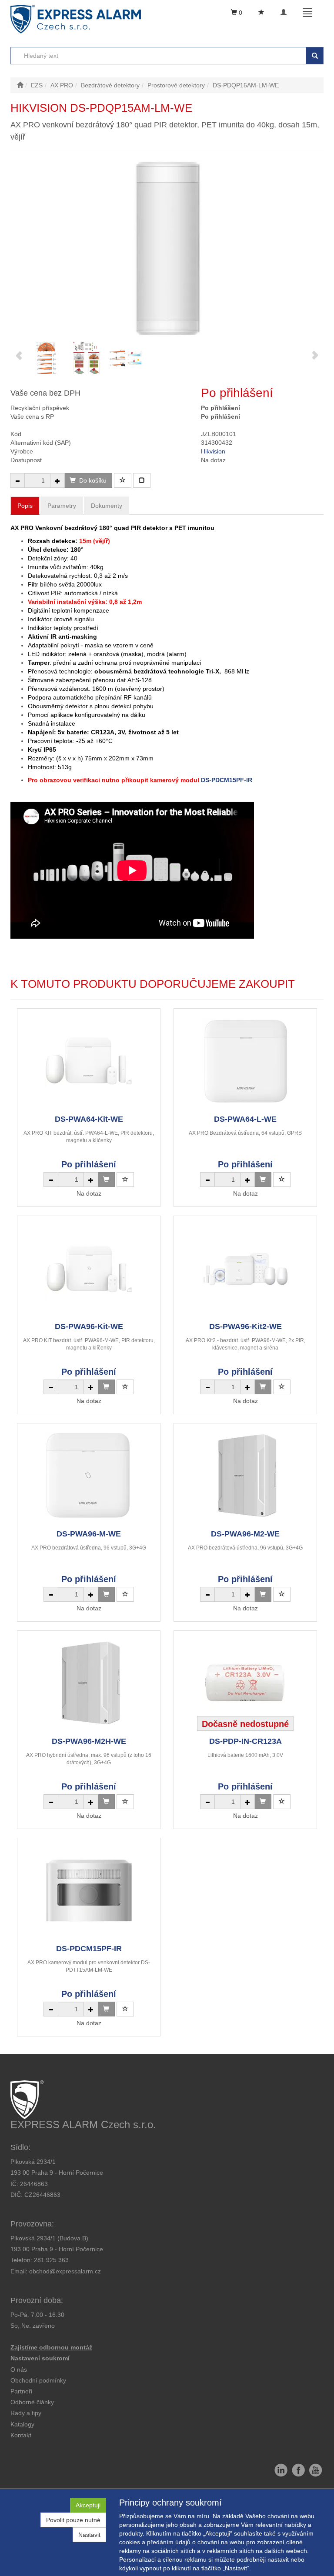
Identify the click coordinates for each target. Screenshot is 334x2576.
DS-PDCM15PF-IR (227, 780)
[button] (26, 2413)
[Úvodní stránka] (20, 85)
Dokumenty (107, 506)
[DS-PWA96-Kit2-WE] (245, 1268)
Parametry (62, 506)
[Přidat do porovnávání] (142, 480)
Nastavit (89, 2535)
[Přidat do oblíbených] (123, 480)
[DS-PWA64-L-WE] (245, 1061)
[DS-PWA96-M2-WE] (245, 1476)
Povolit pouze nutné (73, 2520)
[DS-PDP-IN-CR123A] (245, 1683)
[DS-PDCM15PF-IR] (89, 1891)
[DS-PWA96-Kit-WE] (89, 1268)
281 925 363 (51, 2260)
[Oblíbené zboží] (261, 13)
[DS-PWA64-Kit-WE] (89, 1061)
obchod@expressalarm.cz (65, 2271)
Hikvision (213, 451)
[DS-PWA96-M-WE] (89, 1476)
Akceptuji (88, 2505)
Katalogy (22, 2424)
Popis (25, 506)
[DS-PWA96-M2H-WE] (89, 1683)
